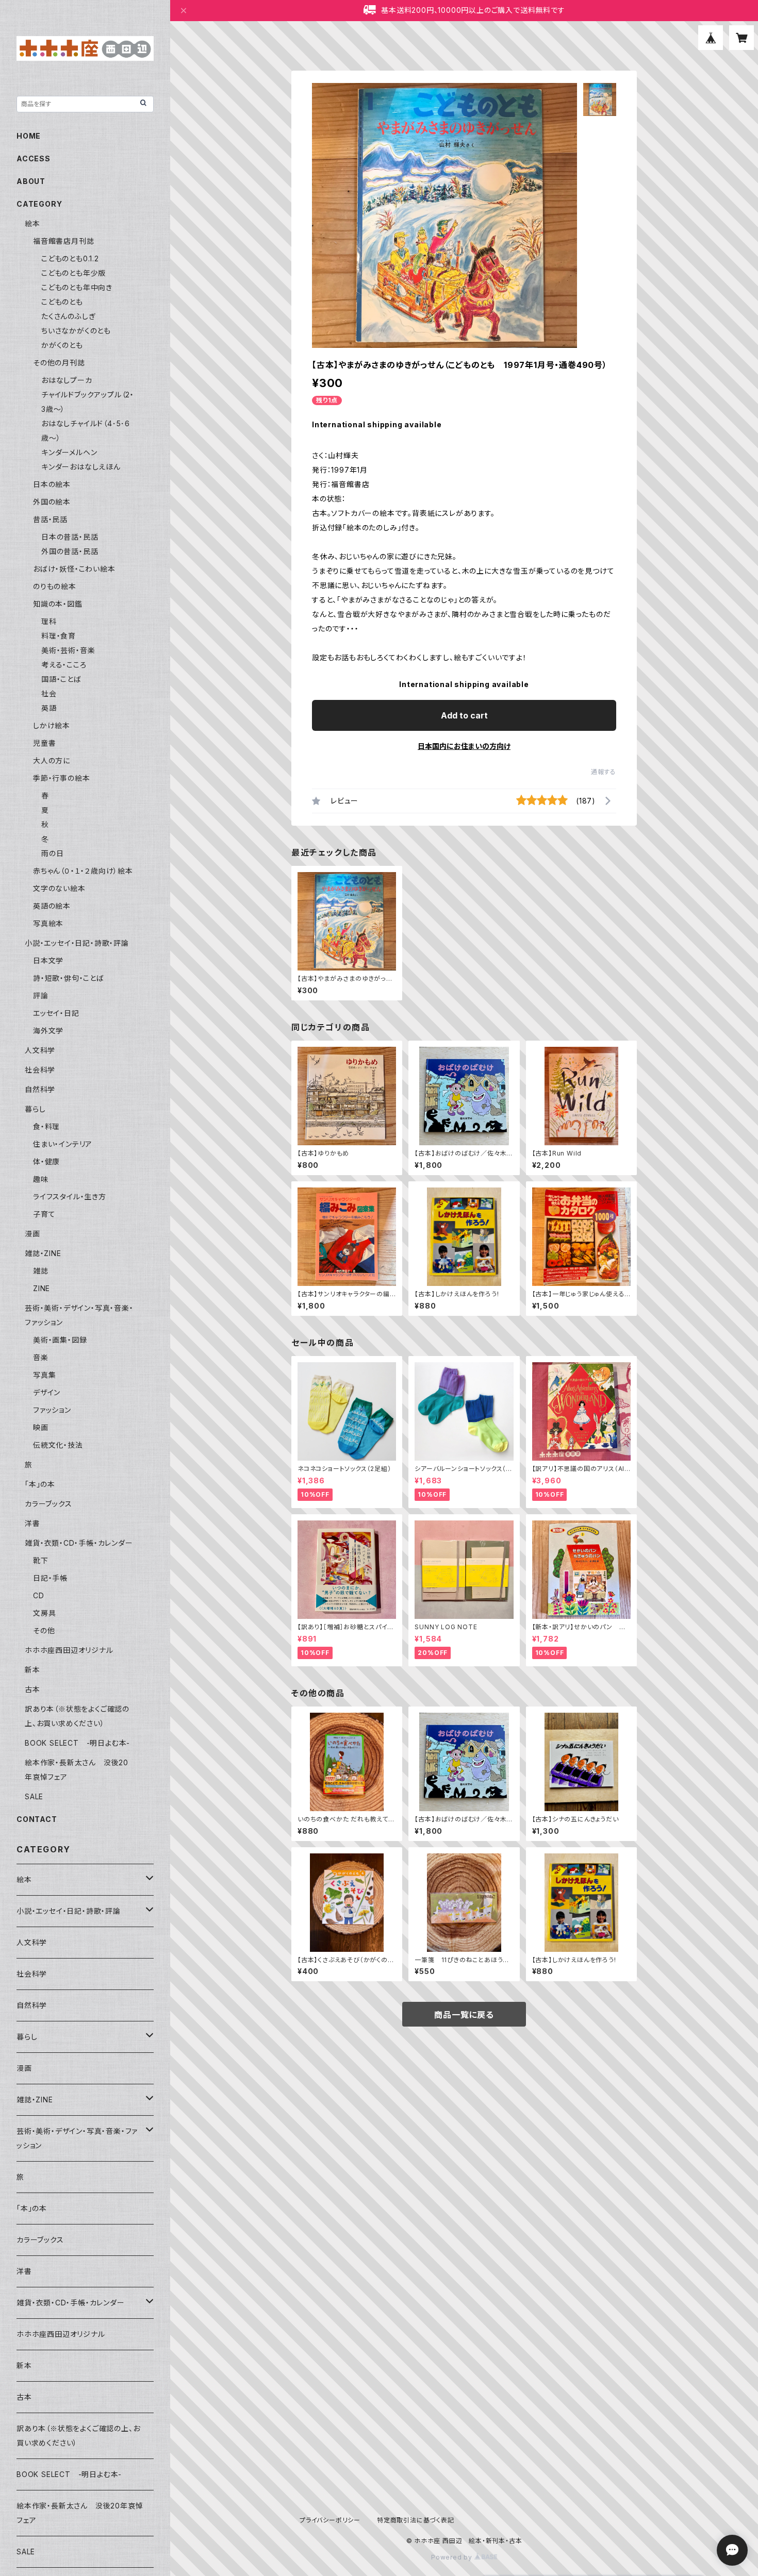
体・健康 (46, 1161)
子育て (44, 1214)
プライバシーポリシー (330, 2520)
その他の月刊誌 (59, 363)
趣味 (41, 1179)
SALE (34, 1796)
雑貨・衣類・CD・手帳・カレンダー (79, 1543)
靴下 (41, 1560)
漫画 (32, 1234)
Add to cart (464, 715)
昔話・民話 (50, 519)
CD (39, 1595)
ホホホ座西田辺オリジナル (69, 1650)
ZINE (42, 1288)
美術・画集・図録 (60, 1340)
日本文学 (48, 960)
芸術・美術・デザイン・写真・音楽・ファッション (77, 2138)
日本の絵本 (52, 484)
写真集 (44, 1375)
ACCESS (34, 158)
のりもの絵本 (55, 586)
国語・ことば (61, 679)
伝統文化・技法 (58, 1445)
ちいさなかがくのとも (76, 331)
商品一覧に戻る (464, 2015)
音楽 (41, 1357)
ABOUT (31, 181)
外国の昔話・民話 (70, 551)
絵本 (32, 223)
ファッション (52, 1410)
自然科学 (40, 1089)
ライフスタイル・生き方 (70, 1197)
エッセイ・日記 (56, 1013)
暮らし (35, 1109)
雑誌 (41, 1271)
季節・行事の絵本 (61, 778)
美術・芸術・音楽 (68, 650)
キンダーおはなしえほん (81, 467)
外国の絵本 (52, 502)
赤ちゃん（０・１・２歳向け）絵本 (83, 871)
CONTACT (37, 1819)
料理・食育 (59, 636)
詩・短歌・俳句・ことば (69, 978)
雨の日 (52, 853)
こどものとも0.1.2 (70, 258)
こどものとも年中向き (77, 287)
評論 (41, 996)
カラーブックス (48, 1504)
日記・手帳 (50, 1578)
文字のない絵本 (59, 888)
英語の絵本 (52, 906)
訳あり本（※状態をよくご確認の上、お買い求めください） (78, 2436)
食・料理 (46, 1126)
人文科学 (40, 1050)
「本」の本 (40, 1484)
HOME (29, 136)
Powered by (453, 2557)
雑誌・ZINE (43, 1253)
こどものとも (62, 302)
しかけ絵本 (52, 725)
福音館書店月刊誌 (63, 241)
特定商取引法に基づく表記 (416, 2520)
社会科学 (40, 1070)
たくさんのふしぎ (68, 316)
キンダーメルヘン (69, 452)
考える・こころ (64, 665)
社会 (49, 693)
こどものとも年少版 (73, 273)
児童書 (44, 743)
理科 (49, 621)
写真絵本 (48, 923)
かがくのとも (62, 345)
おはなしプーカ (67, 380)
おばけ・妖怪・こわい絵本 (74, 569)
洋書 (32, 1523)
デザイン (47, 1392)
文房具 (44, 1613)
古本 (32, 1689)
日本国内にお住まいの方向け (464, 746)
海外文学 (48, 1031)
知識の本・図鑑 (58, 604)
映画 (41, 1427)
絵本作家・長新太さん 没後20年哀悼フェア (80, 2513)
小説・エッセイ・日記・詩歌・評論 (77, 943)
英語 (49, 708)
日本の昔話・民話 (70, 537)
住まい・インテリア (63, 1144)
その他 (44, 1630)
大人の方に (52, 760)
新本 (32, 1670)
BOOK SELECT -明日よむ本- (77, 1743)
